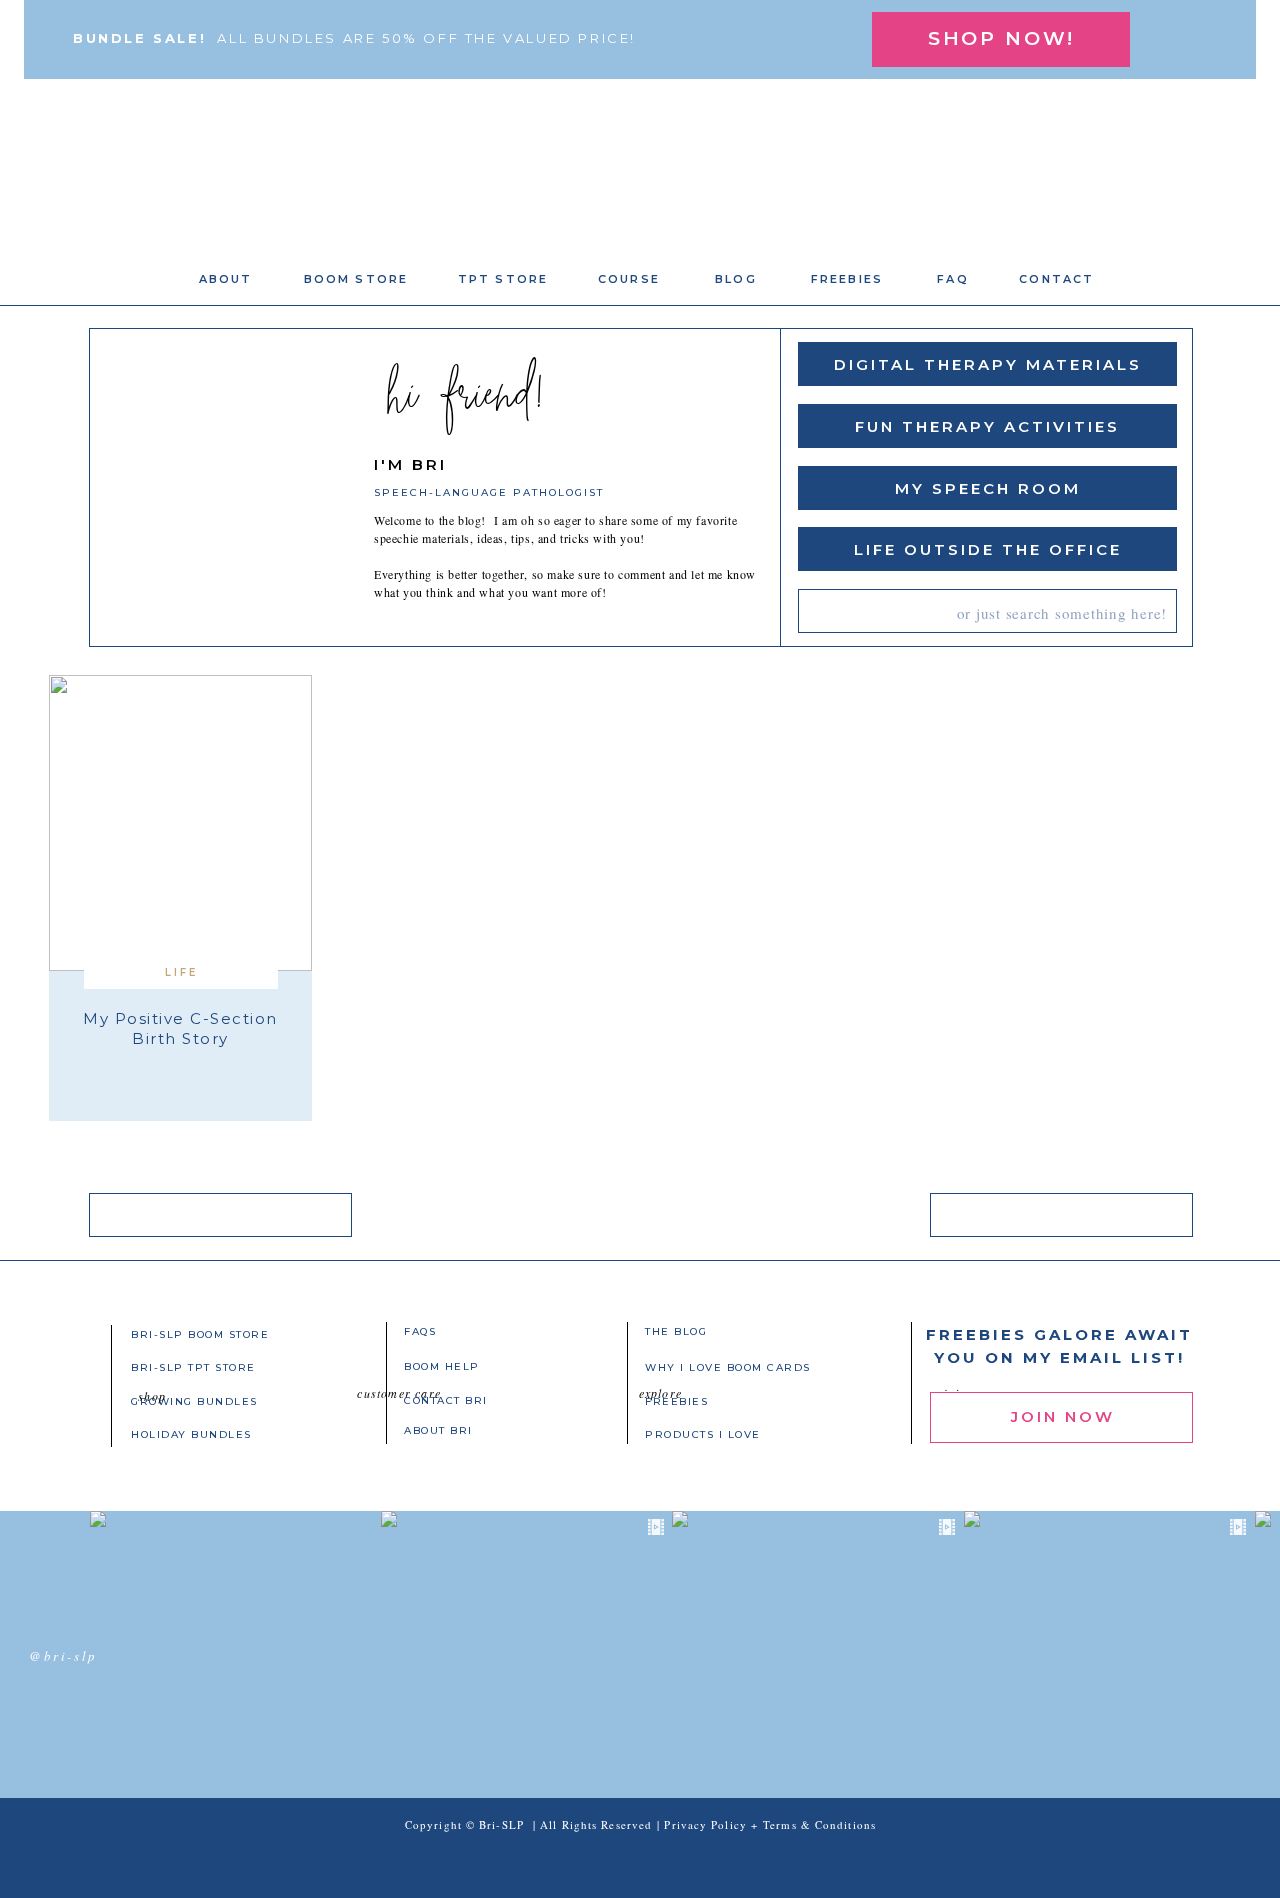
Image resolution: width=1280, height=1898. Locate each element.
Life (181, 972)
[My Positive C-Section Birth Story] (180, 823)
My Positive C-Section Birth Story (180, 1028)
